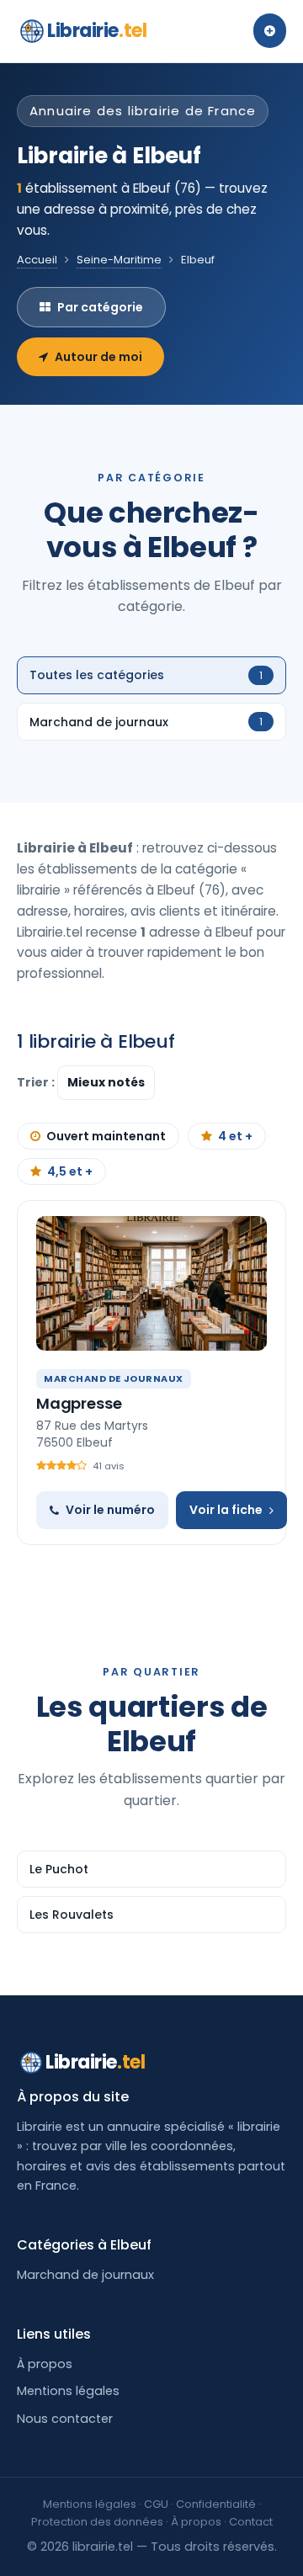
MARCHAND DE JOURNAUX (114, 1378)
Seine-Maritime (119, 260)
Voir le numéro (110, 1510)
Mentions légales (68, 2391)
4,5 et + (70, 1171)
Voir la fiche (226, 1510)
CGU (156, 2504)
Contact (251, 2522)
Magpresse (79, 1403)
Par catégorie (100, 307)
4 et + (235, 1136)
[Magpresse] (151, 1283)
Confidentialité (216, 2504)
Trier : (37, 1082)
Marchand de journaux (85, 2275)
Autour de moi (98, 357)
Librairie (97, 31)
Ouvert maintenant (106, 1136)
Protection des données (97, 2522)
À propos (45, 2364)
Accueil (37, 260)
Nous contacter (65, 2419)
